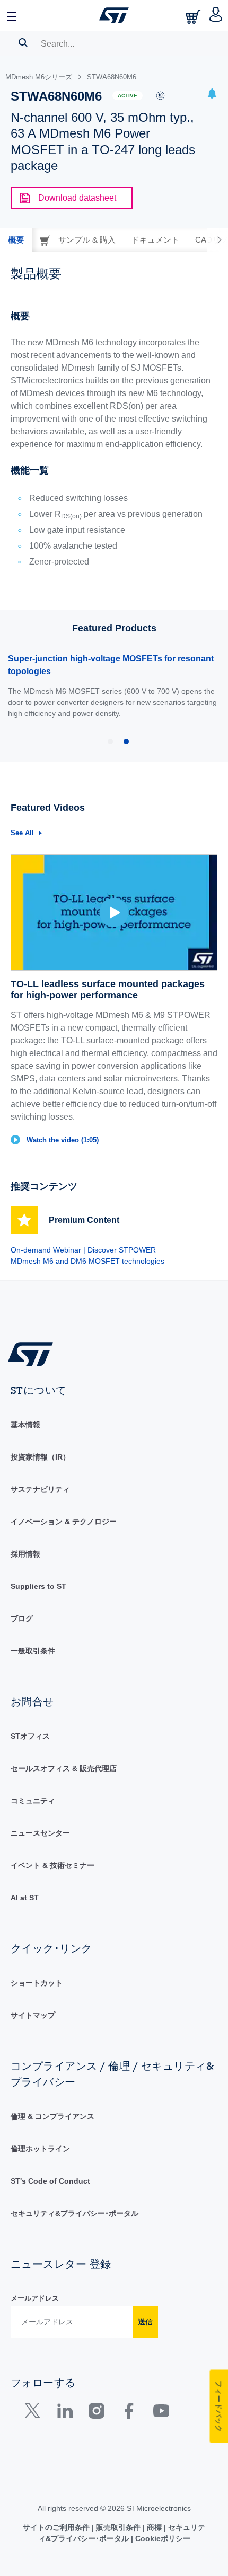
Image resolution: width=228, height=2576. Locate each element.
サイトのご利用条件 (57, 2527)
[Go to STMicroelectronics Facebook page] (129, 2413)
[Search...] (23, 42)
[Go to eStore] (194, 17)
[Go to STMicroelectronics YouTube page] (161, 2413)
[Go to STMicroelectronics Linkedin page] (64, 2413)
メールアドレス (35, 2298)
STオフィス (30, 1736)
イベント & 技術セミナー (52, 1865)
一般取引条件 (33, 1651)
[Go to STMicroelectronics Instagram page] (96, 2413)
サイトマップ (33, 2015)
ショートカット (37, 1983)
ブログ (22, 1618)
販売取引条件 (118, 2527)
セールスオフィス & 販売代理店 (64, 1768)
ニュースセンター (40, 1833)
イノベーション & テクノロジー (64, 1522)
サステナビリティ (40, 1489)
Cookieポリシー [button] (162, 2538)
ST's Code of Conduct (50, 2181)
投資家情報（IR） (40, 1457)
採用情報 (25, 1554)
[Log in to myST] (216, 15)
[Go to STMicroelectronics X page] (35, 2413)
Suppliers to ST (38, 1586)
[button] (12, 15)
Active (128, 96)
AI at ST (25, 1898)
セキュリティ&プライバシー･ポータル (74, 2213)
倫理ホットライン (40, 2149)
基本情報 (25, 1425)
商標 (154, 2527)
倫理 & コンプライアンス (52, 2116)
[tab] (16, 240)
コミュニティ (33, 1801)
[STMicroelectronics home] (114, 15)
